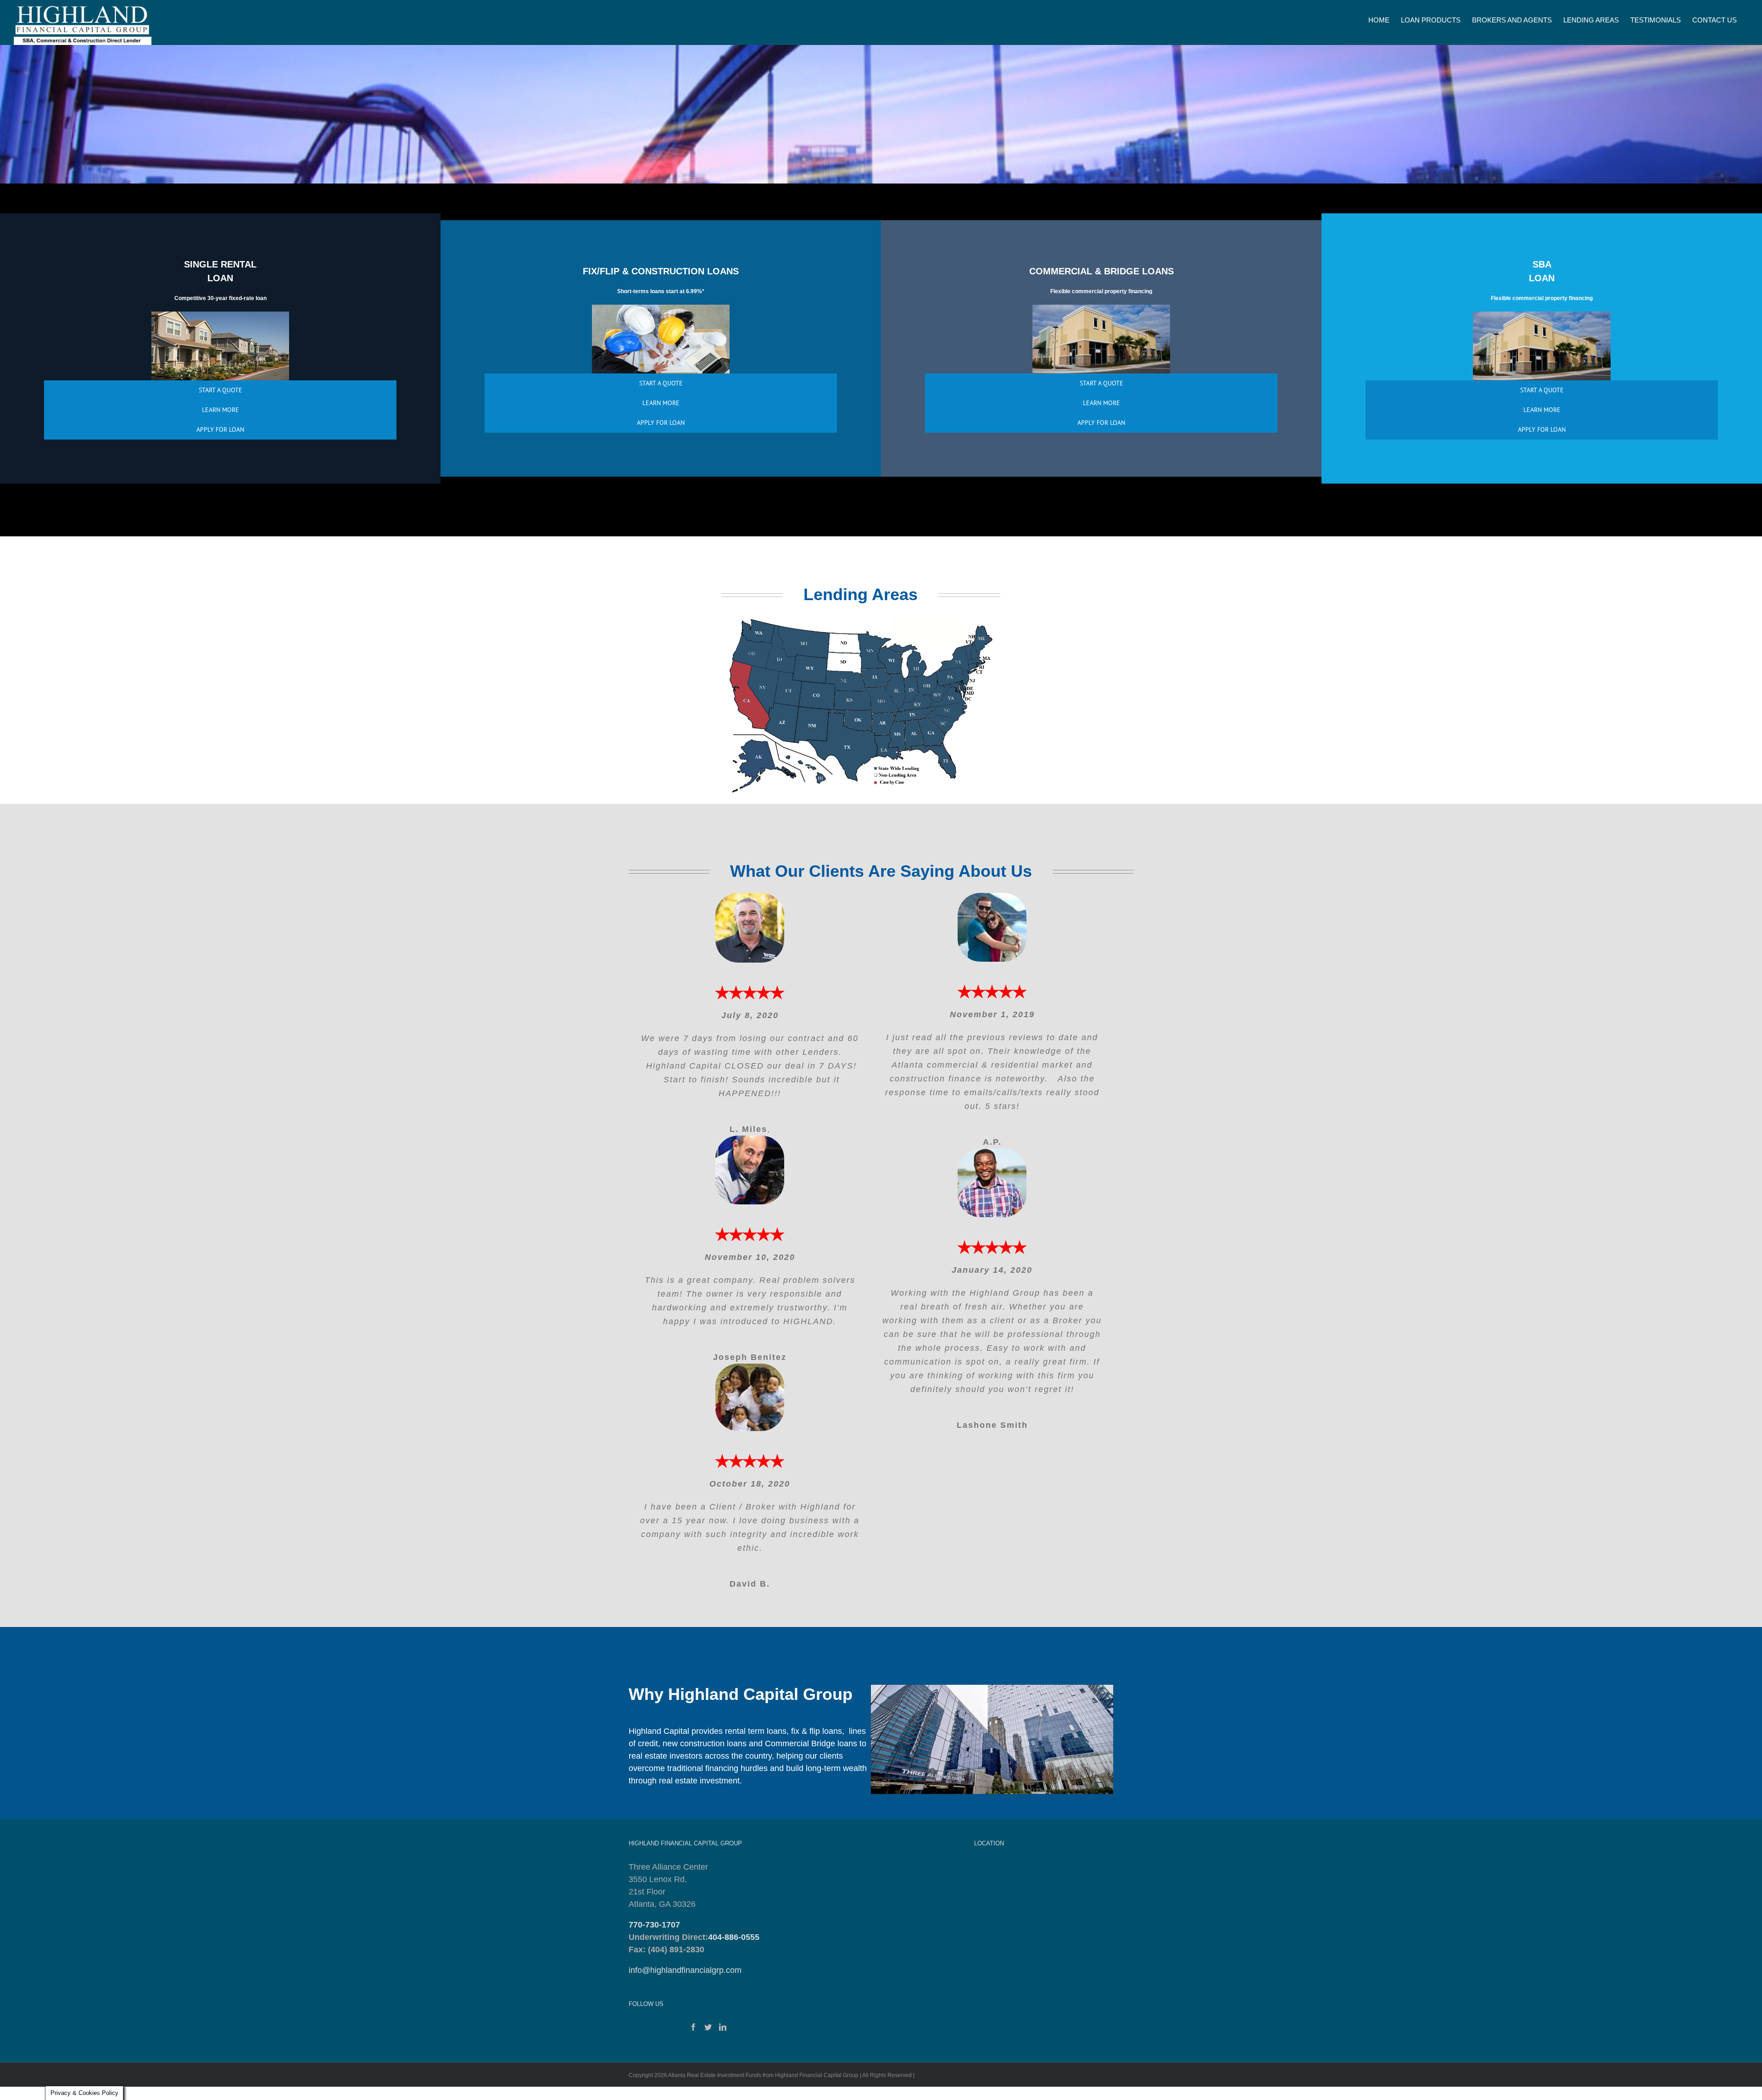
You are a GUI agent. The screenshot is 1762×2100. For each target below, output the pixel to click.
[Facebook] (693, 2027)
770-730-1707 (654, 1925)
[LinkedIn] (723, 2027)
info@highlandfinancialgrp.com (685, 1970)
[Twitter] (708, 2027)
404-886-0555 (734, 1937)
